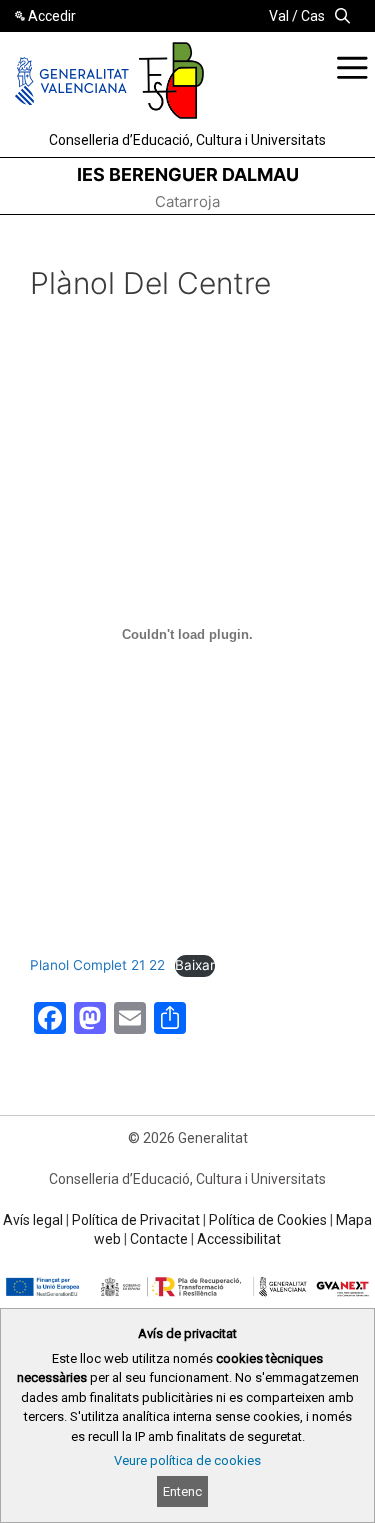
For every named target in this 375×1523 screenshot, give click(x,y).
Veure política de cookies (187, 1460)
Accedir (52, 16)
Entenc (182, 1491)
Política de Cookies (268, 1220)
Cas (313, 16)
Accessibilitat (239, 1239)
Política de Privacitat (136, 1220)
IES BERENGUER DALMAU (188, 174)
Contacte (159, 1239)
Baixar (195, 965)
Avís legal (33, 1220)
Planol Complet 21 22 (97, 965)
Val (279, 16)
